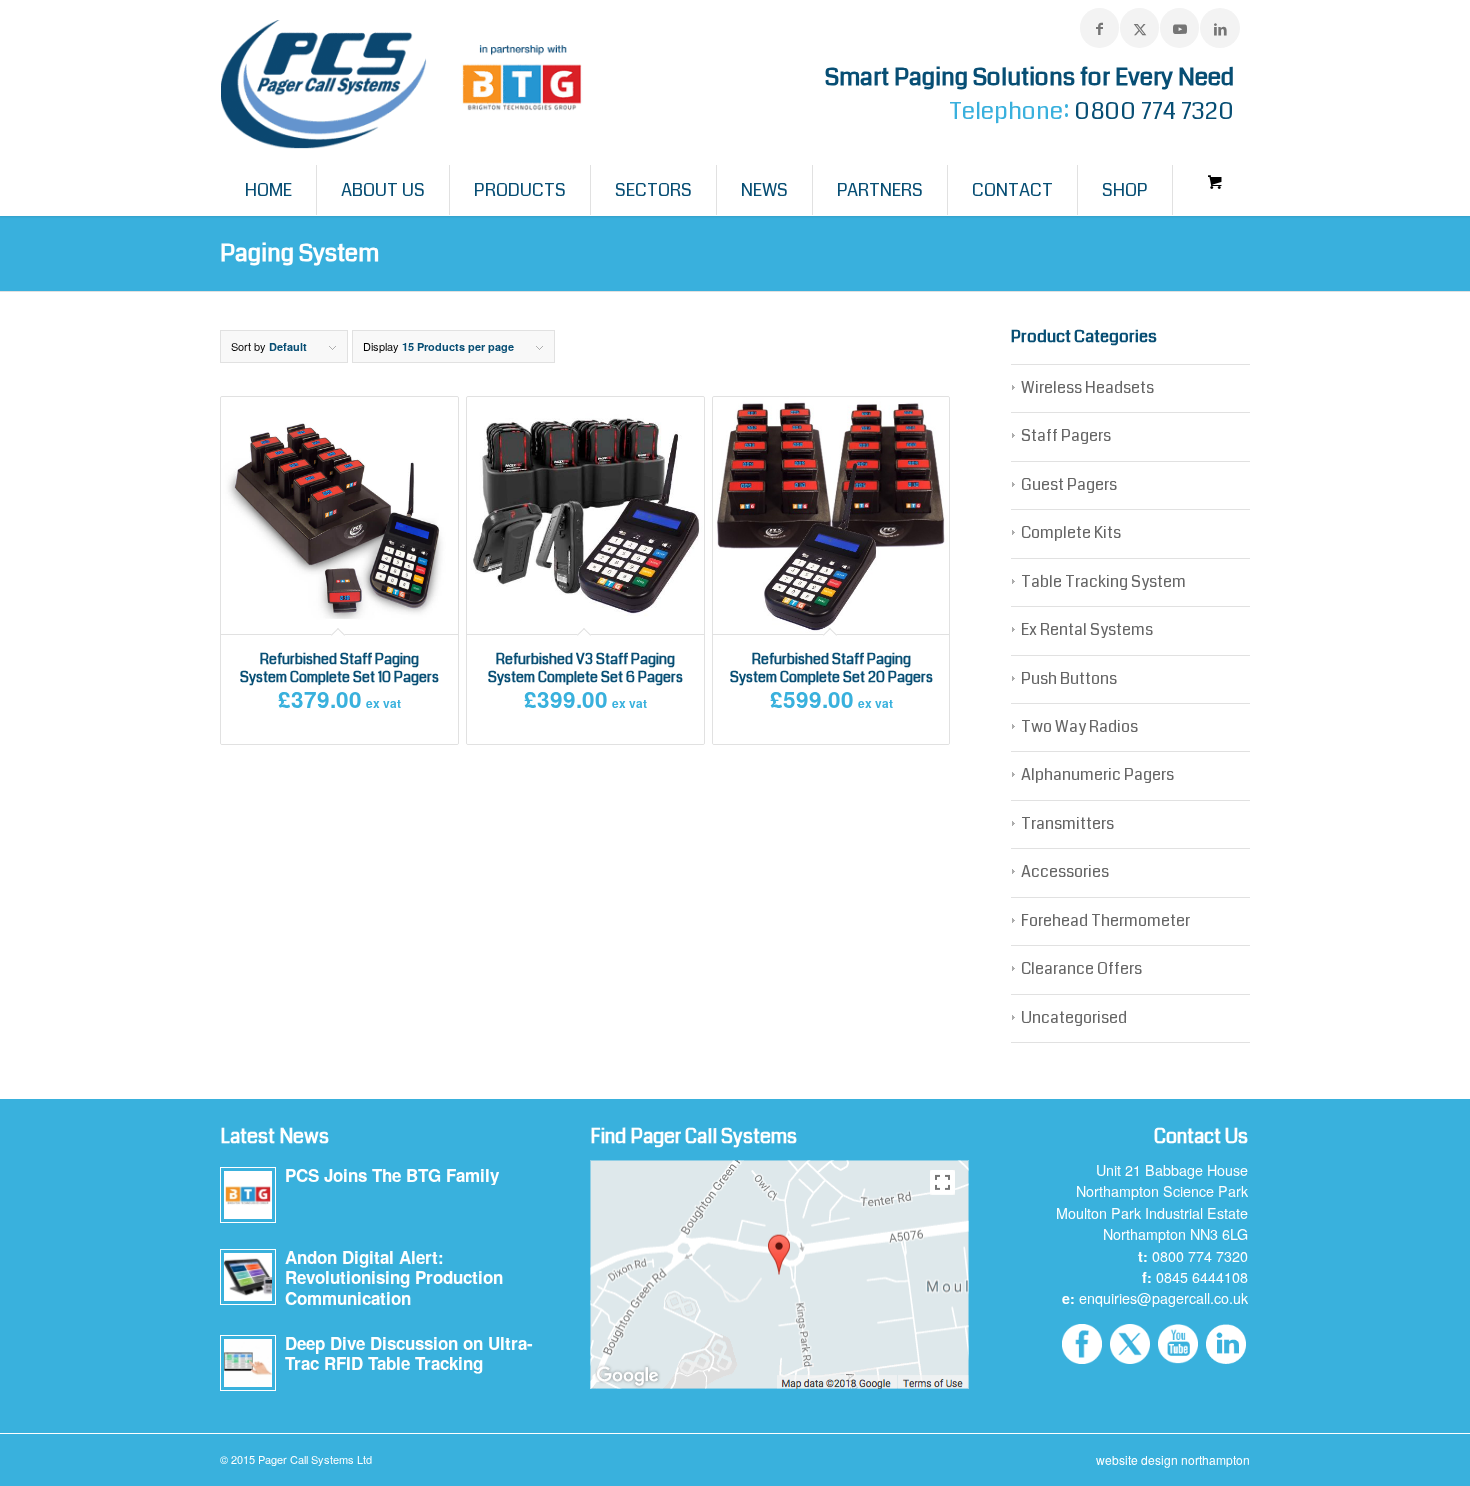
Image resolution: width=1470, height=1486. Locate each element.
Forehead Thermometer (1105, 920)
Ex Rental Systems (1087, 629)
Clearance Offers (1081, 968)
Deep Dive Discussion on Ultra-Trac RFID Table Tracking (409, 1353)
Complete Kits (1071, 532)
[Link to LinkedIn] (1220, 28)
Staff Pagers (1066, 435)
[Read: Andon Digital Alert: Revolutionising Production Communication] (248, 1277)
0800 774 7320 (1154, 111)
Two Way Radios (1079, 726)
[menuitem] (269, 190)
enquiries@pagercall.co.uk (1163, 1298)
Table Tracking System (1103, 581)
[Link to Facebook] (1099, 28)
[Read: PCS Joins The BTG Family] (248, 1195)
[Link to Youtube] (1179, 28)
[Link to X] (1139, 28)
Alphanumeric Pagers (1097, 774)
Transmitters (1067, 823)
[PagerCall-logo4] (407, 85)
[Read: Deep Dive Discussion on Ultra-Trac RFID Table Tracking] (248, 1363)
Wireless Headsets (1087, 387)
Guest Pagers (1069, 484)
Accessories (1065, 871)
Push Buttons (1069, 678)
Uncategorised (1074, 1017)
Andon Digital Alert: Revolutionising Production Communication (394, 1277)
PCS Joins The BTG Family (392, 1175)
